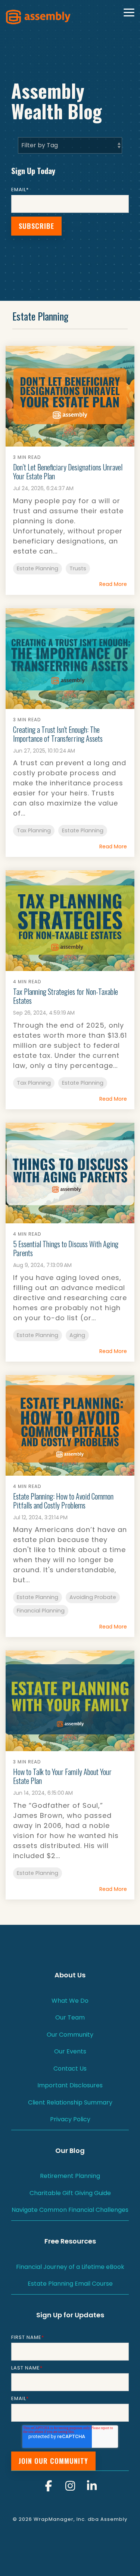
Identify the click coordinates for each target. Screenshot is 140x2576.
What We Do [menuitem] (70, 2001)
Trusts (78, 568)
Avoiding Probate (93, 1597)
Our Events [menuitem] (70, 2051)
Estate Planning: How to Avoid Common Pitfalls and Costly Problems (63, 1501)
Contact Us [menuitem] (70, 2069)
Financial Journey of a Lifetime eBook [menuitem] (70, 2267)
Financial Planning (41, 1611)
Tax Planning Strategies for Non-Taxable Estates (66, 996)
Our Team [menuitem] (70, 2017)
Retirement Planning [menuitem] (70, 2176)
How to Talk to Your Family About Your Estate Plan (62, 1776)
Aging (77, 1335)
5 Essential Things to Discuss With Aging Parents (66, 1248)
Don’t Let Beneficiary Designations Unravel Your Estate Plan (68, 472)
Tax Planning (34, 830)
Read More (113, 584)
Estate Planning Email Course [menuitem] (70, 2284)
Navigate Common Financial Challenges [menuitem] (70, 2210)
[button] (129, 12)
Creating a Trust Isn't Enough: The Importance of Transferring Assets (58, 734)
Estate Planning (38, 568)
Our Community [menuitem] (70, 2035)
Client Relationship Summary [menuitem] (70, 2102)
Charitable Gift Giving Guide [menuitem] (70, 2193)
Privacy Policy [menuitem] (70, 2119)
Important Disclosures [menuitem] (70, 2085)
